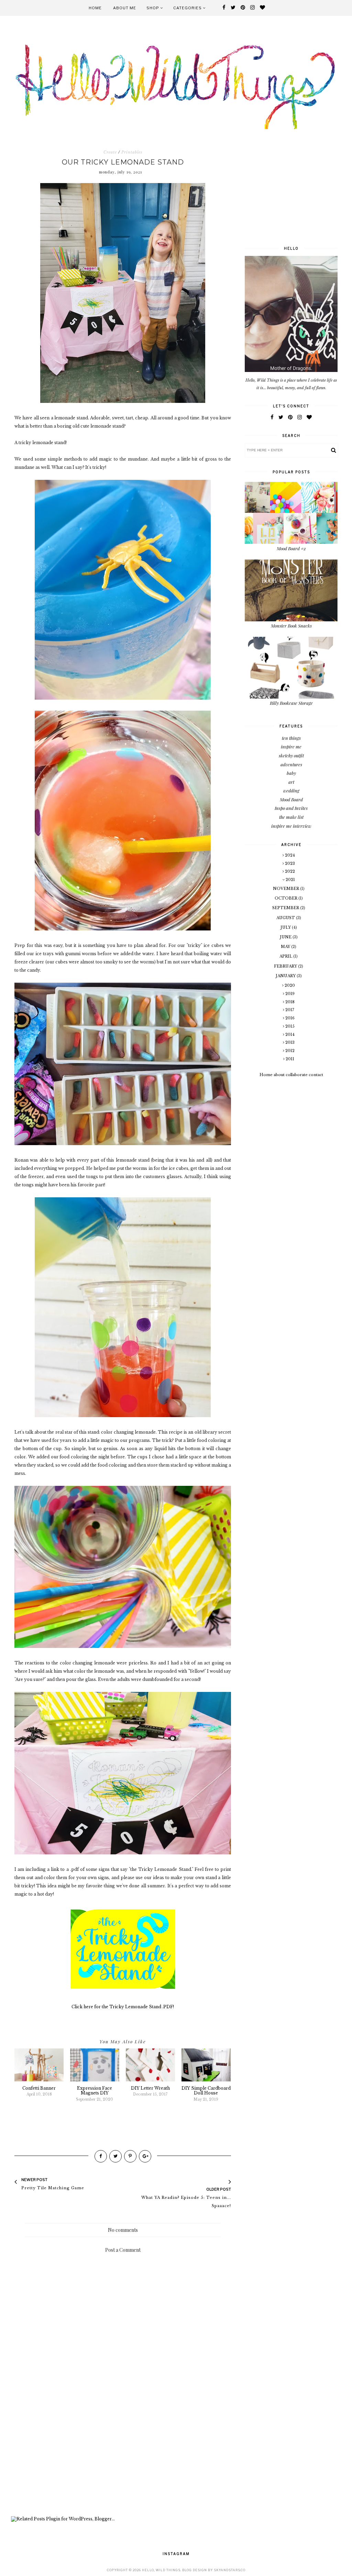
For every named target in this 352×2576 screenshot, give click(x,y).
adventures (291, 764)
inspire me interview (291, 826)
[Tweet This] (115, 2156)
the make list (291, 817)
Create (110, 152)
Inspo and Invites (291, 808)
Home (95, 8)
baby (291, 773)
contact (316, 1075)
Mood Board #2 (291, 548)
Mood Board (291, 799)
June (286, 937)
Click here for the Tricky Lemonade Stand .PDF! (123, 2007)
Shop (153, 8)
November (287, 889)
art (291, 782)
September (286, 908)
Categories (188, 8)
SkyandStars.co (230, 2570)
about (279, 1075)
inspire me (291, 747)
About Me (125, 8)
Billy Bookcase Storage (291, 703)
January (286, 976)
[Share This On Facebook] (101, 2156)
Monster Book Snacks (291, 626)
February (286, 966)
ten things (291, 738)
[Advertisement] (123, 2458)
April (286, 956)
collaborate (297, 1075)
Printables (132, 152)
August (286, 918)
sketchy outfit (291, 755)
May (286, 947)
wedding (291, 790)
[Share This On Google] (145, 2156)
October (287, 898)
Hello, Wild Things (161, 2570)
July (286, 927)
